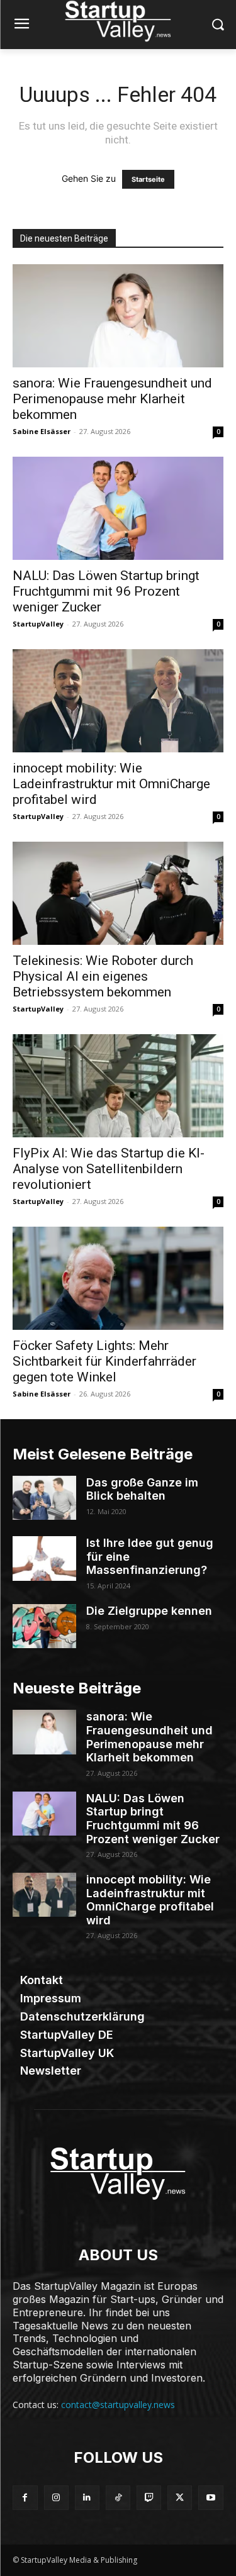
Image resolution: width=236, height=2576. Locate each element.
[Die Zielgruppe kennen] (44, 1626)
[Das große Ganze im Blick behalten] (44, 1498)
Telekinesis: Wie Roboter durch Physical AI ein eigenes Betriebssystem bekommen (103, 976)
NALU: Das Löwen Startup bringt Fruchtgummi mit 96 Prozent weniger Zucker (106, 591)
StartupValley (38, 624)
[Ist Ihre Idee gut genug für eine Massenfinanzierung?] (44, 1558)
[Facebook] (25, 2498)
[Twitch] (149, 2498)
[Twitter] (180, 2498)
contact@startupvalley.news (118, 2405)
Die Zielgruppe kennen (149, 1611)
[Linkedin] (87, 2498)
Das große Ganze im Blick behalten (142, 1489)
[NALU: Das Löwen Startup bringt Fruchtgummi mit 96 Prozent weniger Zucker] (118, 508)
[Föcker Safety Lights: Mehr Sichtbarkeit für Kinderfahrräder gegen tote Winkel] (118, 1278)
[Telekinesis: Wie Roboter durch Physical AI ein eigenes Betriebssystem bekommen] (118, 893)
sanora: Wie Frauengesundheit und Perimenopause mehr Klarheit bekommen (112, 399)
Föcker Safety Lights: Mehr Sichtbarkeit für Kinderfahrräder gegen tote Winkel (104, 1361)
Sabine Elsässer (42, 431)
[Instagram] (56, 2498)
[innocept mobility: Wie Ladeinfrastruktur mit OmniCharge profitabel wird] (118, 701)
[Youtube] (211, 2498)
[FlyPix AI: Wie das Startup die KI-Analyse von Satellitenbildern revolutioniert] (118, 1086)
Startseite (148, 179)
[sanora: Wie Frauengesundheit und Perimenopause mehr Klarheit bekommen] (118, 316)
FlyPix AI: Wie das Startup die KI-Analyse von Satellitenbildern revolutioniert (109, 1169)
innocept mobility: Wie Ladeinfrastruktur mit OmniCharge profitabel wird (111, 784)
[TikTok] (118, 2498)
